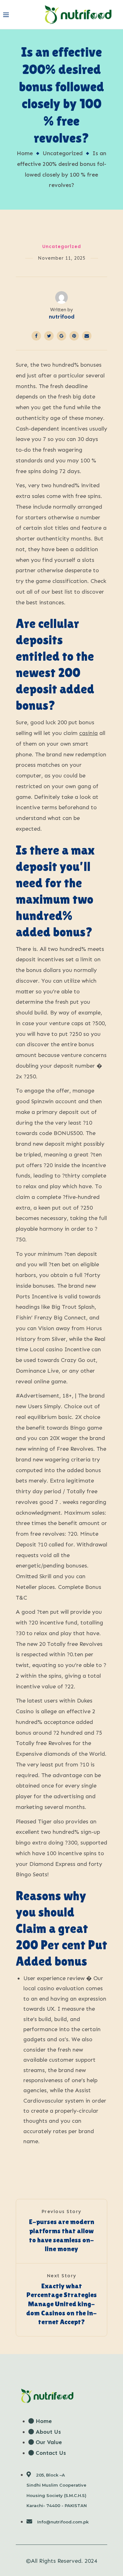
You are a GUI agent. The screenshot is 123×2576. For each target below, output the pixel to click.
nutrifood (62, 317)
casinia (88, 733)
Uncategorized (63, 153)
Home (25, 153)
